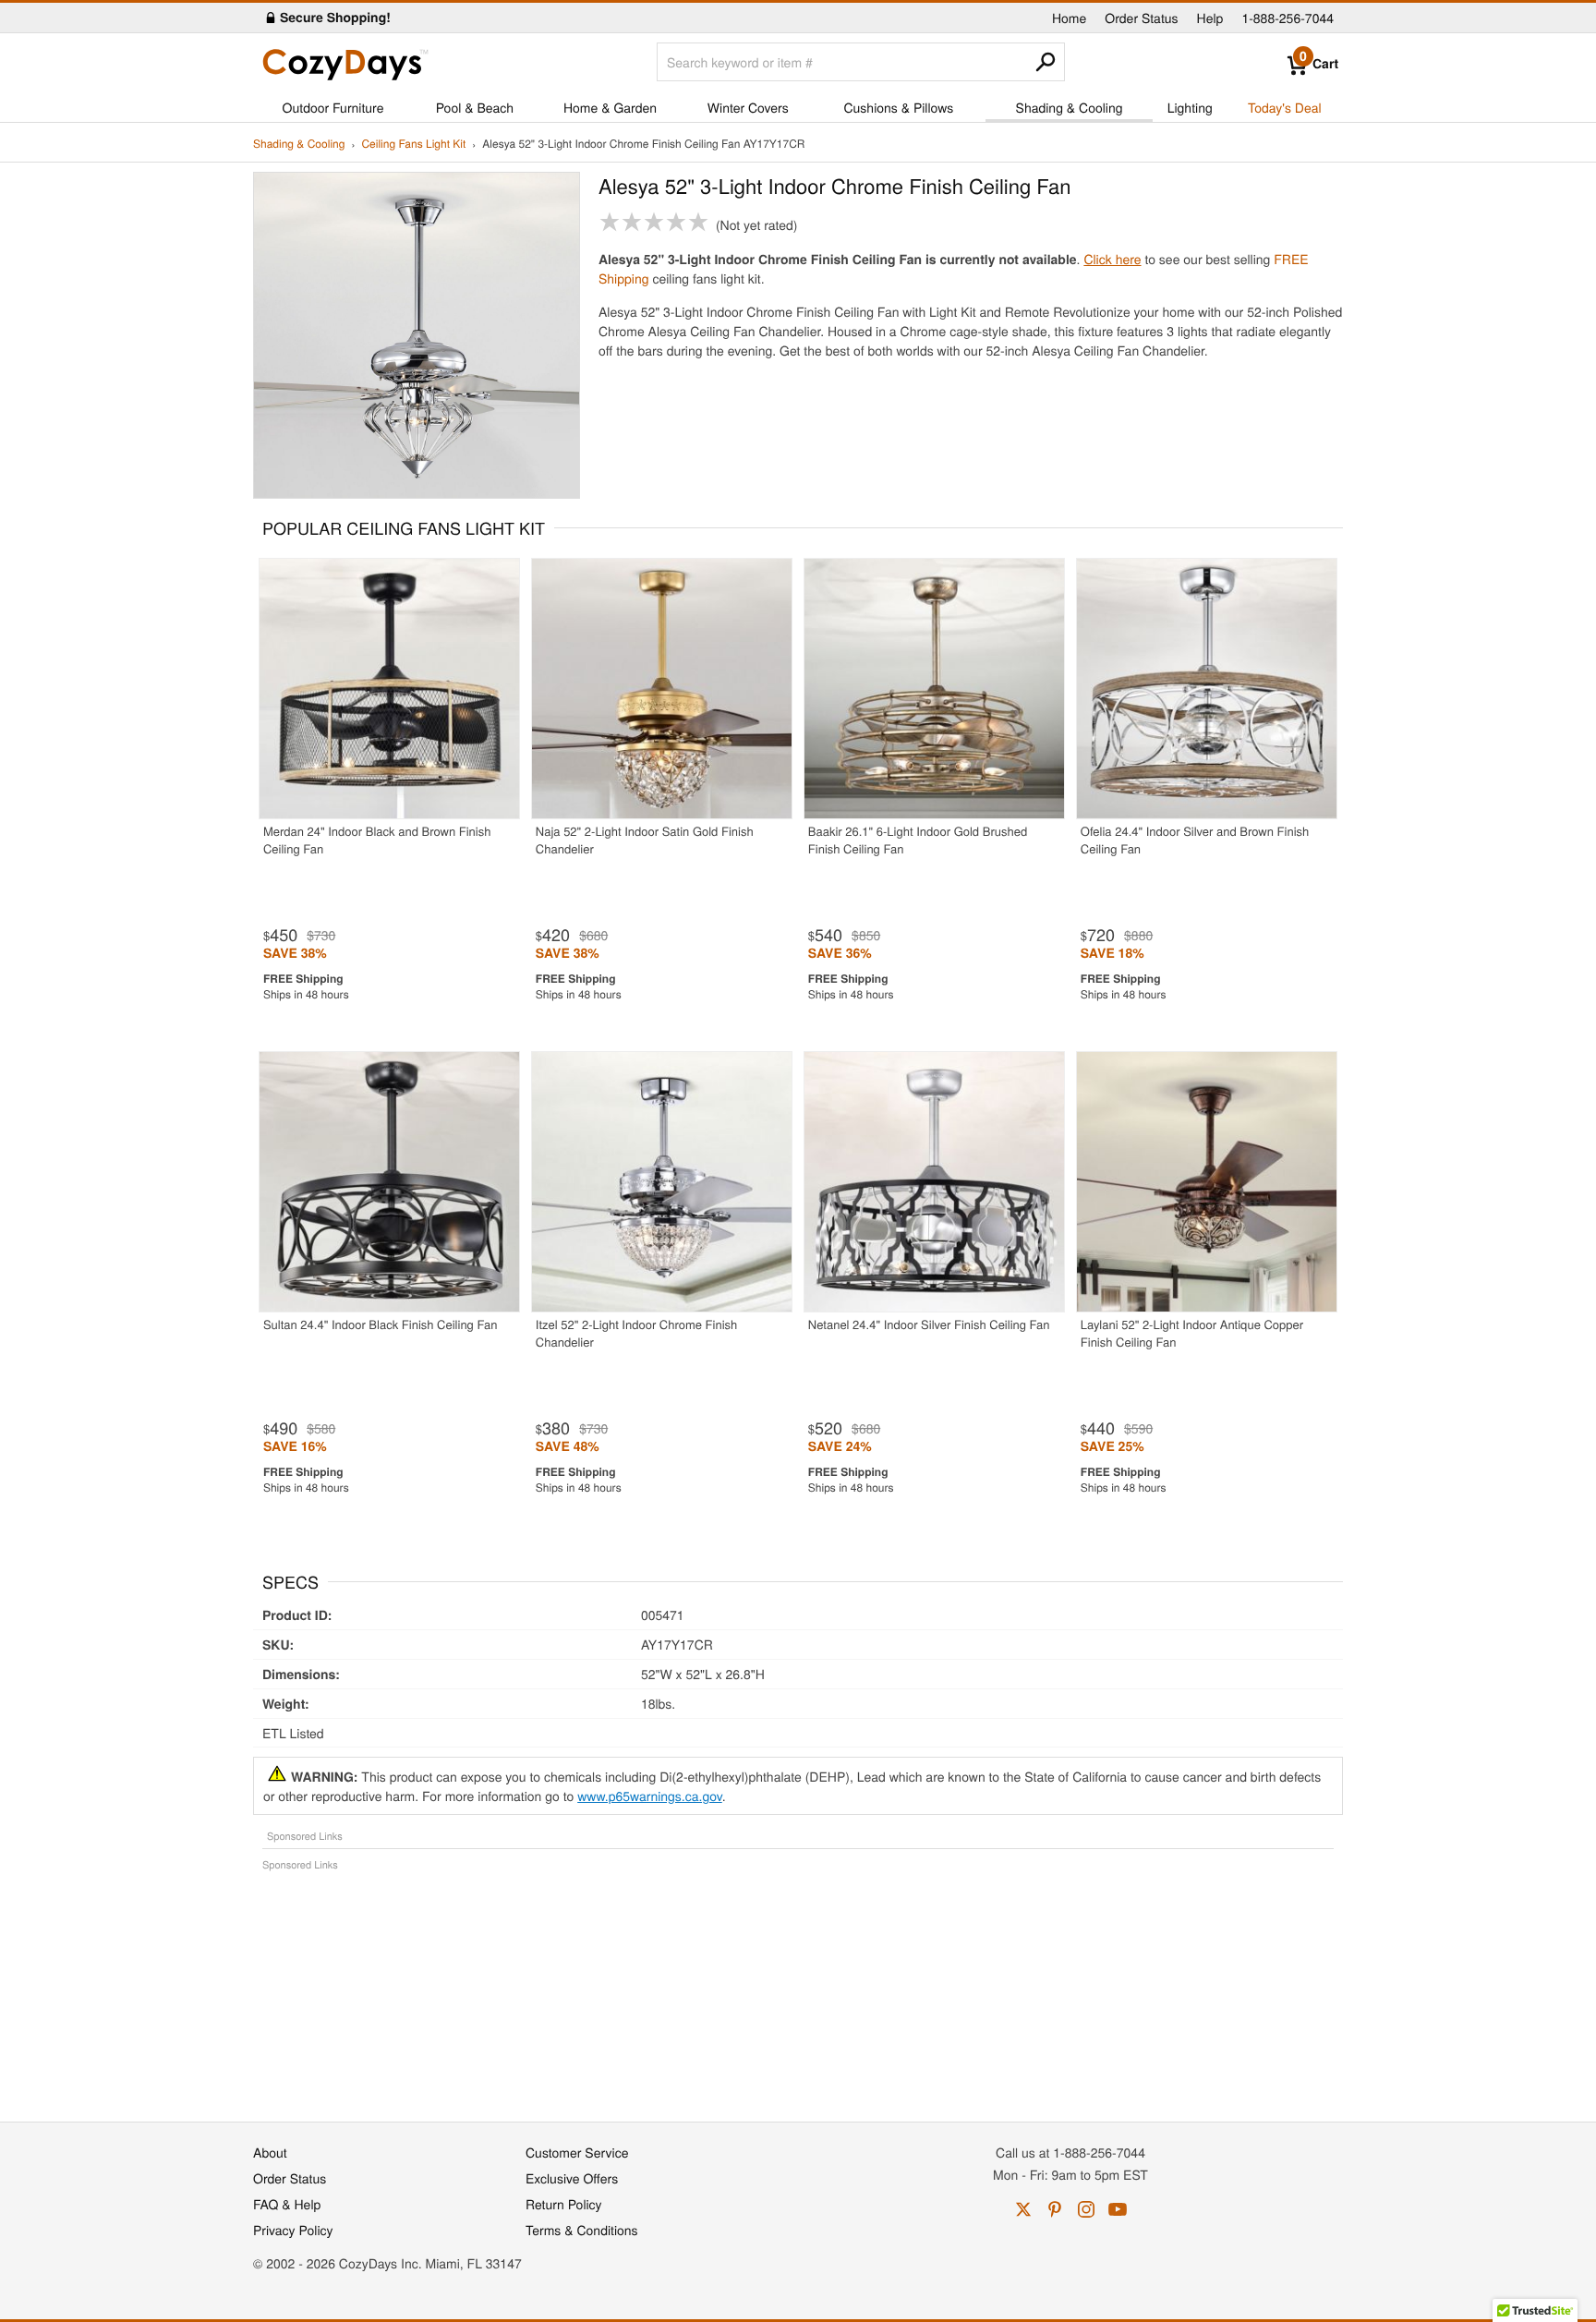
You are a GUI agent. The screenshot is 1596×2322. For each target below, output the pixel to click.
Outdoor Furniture (333, 107)
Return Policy (564, 2204)
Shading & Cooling (1070, 107)
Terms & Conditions (582, 2230)
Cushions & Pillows (898, 107)
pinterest (1055, 2209)
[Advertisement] (798, 1987)
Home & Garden (610, 107)
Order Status (1141, 18)
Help (1210, 18)
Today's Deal (1285, 107)
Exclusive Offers (572, 2178)
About (270, 2152)
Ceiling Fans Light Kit (413, 145)
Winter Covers (748, 107)
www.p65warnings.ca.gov (650, 1796)
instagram (1086, 2209)
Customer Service (577, 2152)
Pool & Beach (475, 107)
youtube (1118, 2209)
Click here (1112, 259)
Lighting (1190, 107)
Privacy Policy (293, 2230)
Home (1069, 18)
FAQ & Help (287, 2204)
